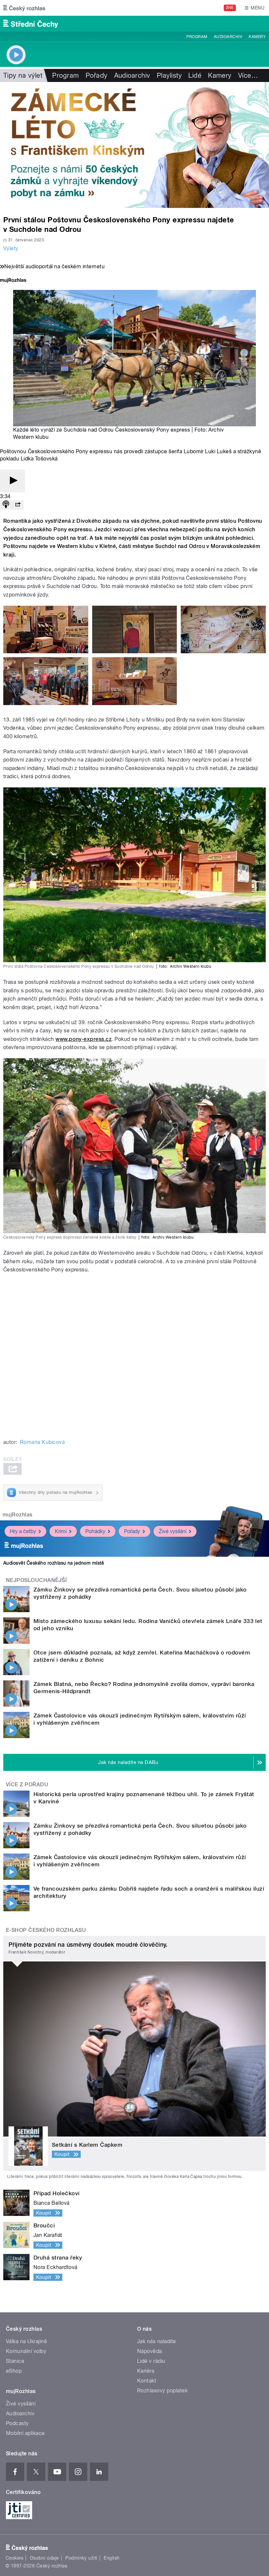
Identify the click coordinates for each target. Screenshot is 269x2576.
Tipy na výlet (23, 75)
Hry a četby (23, 1531)
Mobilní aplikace (25, 2433)
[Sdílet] (18, 505)
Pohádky (95, 1531)
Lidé (195, 75)
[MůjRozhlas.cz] (13, 281)
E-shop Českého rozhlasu (46, 1930)
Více (248, 75)
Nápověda (150, 2351)
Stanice (15, 2361)
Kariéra (146, 2371)
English (112, 2558)
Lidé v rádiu (151, 2361)
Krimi (61, 1531)
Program (197, 37)
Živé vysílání (173, 1531)
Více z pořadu (27, 1785)
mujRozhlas (18, 1515)
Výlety (11, 248)
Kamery (257, 37)
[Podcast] (6, 505)
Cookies (14, 2558)
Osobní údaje (44, 2558)
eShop (14, 2371)
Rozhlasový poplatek (162, 2391)
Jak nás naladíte (157, 2341)
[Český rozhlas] (24, 8)
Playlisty (169, 75)
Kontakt (147, 2381)
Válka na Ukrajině (26, 2341)
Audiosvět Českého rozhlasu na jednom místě (54, 1563)
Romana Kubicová (42, 1442)
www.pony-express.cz (83, 1039)
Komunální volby (26, 2351)
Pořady (97, 75)
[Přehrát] (12, 481)
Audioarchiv (228, 37)
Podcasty (17, 2423)
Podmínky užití (81, 2558)
